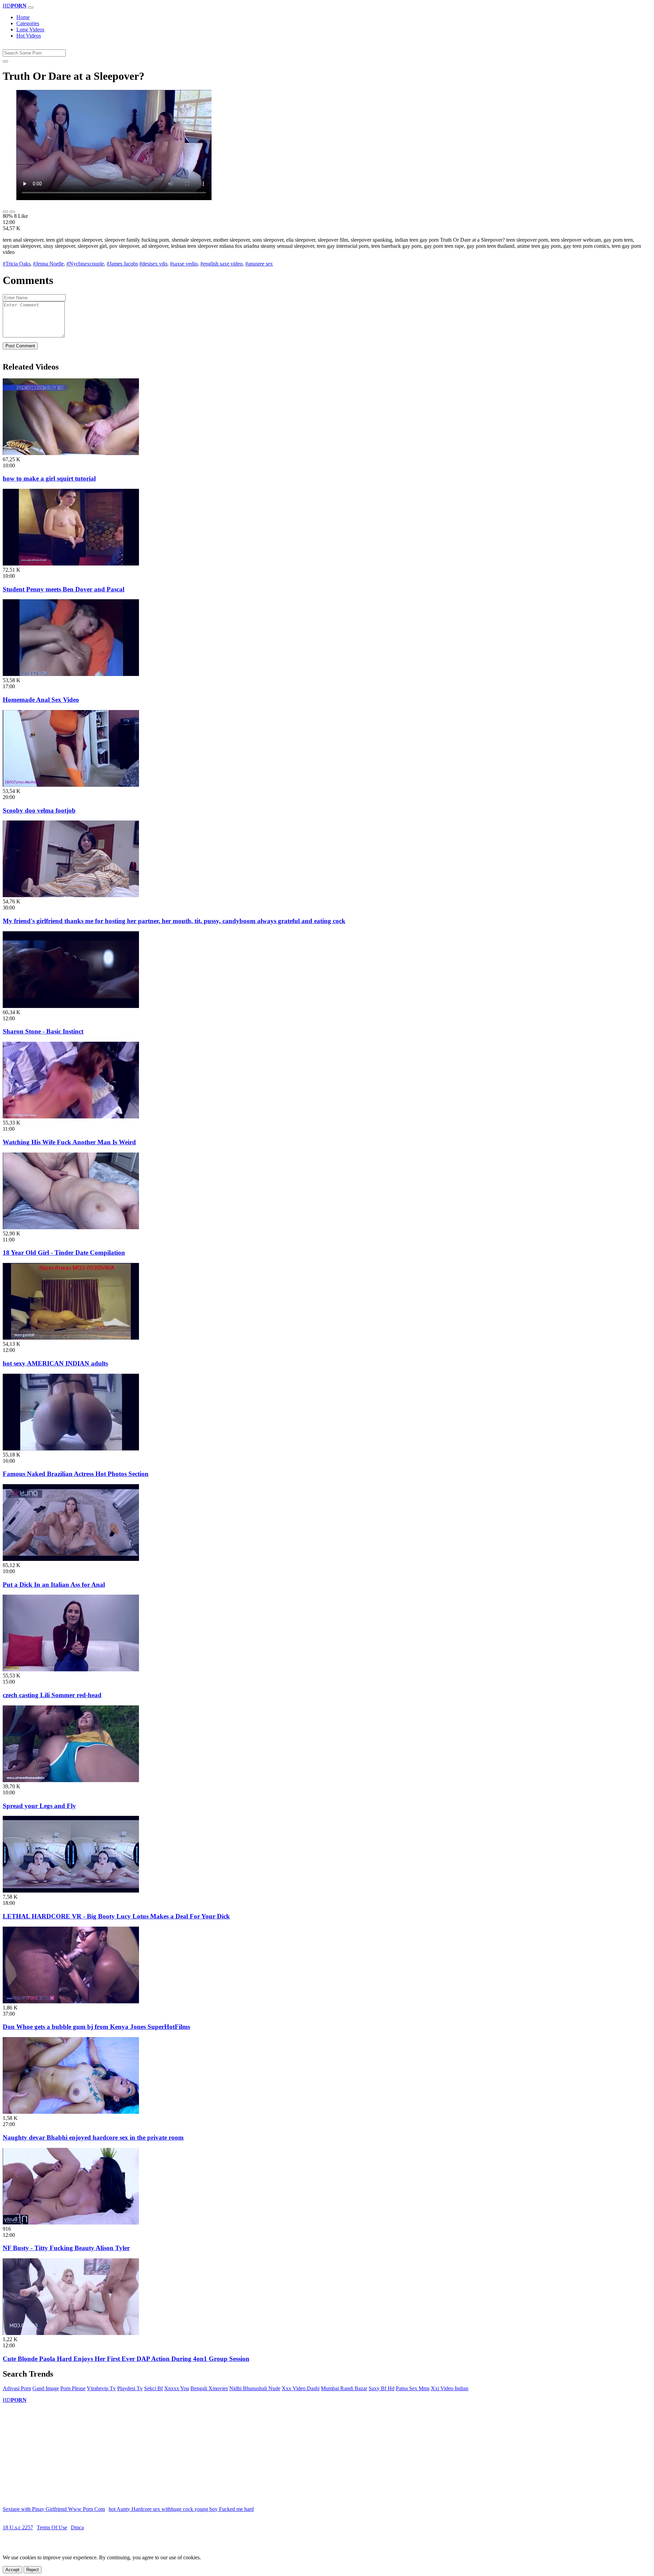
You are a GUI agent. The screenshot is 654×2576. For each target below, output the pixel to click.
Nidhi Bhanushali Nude (255, 2388)
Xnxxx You (177, 2388)
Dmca (77, 2527)
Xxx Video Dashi (301, 2388)
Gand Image (46, 2388)
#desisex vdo (153, 264)
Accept (12, 2570)
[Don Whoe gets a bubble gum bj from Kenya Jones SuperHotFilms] (71, 2001)
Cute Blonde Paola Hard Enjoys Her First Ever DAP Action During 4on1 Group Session (126, 2359)
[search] (5, 61)
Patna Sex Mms (413, 2388)
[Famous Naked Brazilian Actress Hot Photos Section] (71, 1449)
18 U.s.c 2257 (18, 2527)
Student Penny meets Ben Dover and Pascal (64, 589)
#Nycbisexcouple (85, 264)
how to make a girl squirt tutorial (49, 478)
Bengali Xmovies (209, 2388)
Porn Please (73, 2388)
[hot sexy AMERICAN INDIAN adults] (71, 1338)
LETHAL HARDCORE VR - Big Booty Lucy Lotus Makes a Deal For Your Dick (116, 1916)
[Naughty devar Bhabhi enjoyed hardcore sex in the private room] (71, 2112)
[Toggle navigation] (31, 7)
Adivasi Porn (17, 2388)
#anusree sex (259, 264)
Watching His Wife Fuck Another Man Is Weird (69, 1142)
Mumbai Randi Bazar (344, 2388)
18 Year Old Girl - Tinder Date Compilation (64, 1253)
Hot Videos (29, 36)
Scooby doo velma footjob (39, 810)
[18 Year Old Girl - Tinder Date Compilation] (71, 1227)
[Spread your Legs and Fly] (71, 1780)
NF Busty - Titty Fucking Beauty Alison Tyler (66, 2248)
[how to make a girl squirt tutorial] (71, 453)
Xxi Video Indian (450, 2388)
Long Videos (30, 29)
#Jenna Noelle (48, 264)
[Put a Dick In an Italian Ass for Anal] (71, 1559)
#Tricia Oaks (17, 264)
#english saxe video (221, 264)
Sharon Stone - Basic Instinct (43, 1031)
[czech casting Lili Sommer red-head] (71, 1669)
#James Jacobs (122, 264)
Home (23, 17)
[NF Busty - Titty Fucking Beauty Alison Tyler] (71, 2223)
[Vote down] (12, 212)
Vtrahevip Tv (101, 2388)
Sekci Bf (153, 2388)
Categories (28, 23)
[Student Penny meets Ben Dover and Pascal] (71, 564)
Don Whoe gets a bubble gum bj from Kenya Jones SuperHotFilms (96, 2027)
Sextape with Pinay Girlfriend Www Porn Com (54, 2509)
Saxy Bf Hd (381, 2388)
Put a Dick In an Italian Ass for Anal (54, 1585)
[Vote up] (5, 212)
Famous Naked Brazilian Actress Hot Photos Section (76, 1474)
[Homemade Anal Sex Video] (71, 674)
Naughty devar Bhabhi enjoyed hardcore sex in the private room (93, 2137)
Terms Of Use (52, 2527)
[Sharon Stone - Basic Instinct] (71, 1006)
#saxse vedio (184, 264)
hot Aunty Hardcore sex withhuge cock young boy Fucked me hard (181, 2509)
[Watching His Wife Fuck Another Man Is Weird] (71, 1117)
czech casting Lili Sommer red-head (52, 1695)
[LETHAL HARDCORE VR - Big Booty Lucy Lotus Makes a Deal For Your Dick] (71, 1891)
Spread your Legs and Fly (39, 1806)
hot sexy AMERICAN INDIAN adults (55, 1363)
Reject (33, 2570)
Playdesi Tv (130, 2388)
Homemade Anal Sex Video (41, 700)
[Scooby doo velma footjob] (71, 785)
